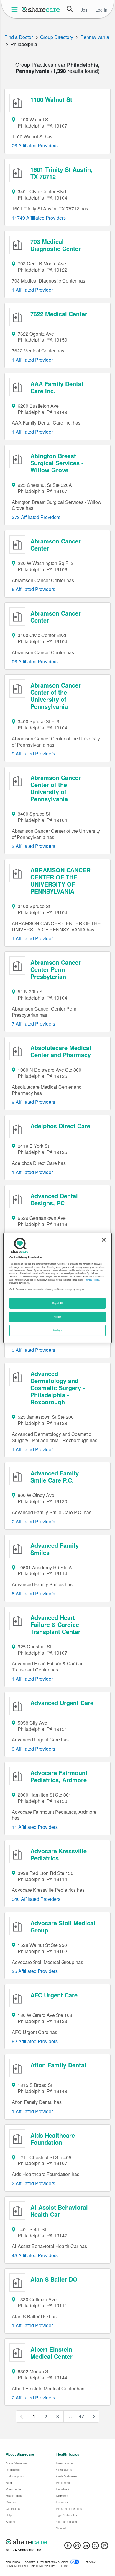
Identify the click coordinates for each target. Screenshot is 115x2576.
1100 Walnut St (51, 99)
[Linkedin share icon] (86, 2547)
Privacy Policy (92, 1280)
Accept (57, 1317)
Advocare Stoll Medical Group (63, 1926)
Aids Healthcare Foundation (53, 2139)
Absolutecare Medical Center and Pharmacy (61, 1051)
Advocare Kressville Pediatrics (59, 1854)
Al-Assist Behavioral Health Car (59, 2211)
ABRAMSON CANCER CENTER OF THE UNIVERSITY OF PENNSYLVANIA (60, 880)
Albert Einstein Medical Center (51, 2353)
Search (70, 9)
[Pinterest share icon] (105, 2547)
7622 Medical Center (59, 314)
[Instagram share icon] (77, 2547)
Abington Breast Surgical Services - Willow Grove (57, 463)
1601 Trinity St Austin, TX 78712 (61, 173)
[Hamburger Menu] (16, 9)
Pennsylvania (95, 37)
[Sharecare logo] (57, 2542)
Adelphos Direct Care (60, 1126)
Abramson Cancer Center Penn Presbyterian (56, 969)
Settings (57, 1330)
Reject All (57, 1303)
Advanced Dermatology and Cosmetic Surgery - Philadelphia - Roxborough (58, 1388)
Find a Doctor (19, 37)
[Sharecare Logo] (41, 9)
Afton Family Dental (58, 2065)
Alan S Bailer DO (54, 2279)
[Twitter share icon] (95, 2547)
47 (81, 2416)
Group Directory (57, 37)
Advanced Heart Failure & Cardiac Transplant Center (55, 1624)
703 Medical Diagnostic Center (56, 245)
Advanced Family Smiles (55, 1549)
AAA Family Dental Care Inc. (57, 387)
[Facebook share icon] (68, 2547)
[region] (58, 1288)
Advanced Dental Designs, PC (54, 1199)
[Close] (104, 1240)
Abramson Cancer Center (56, 545)
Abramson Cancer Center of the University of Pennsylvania (56, 696)
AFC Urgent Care (54, 1995)
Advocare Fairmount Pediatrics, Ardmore (59, 1776)
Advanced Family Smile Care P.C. (55, 1476)
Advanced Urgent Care (62, 1703)
